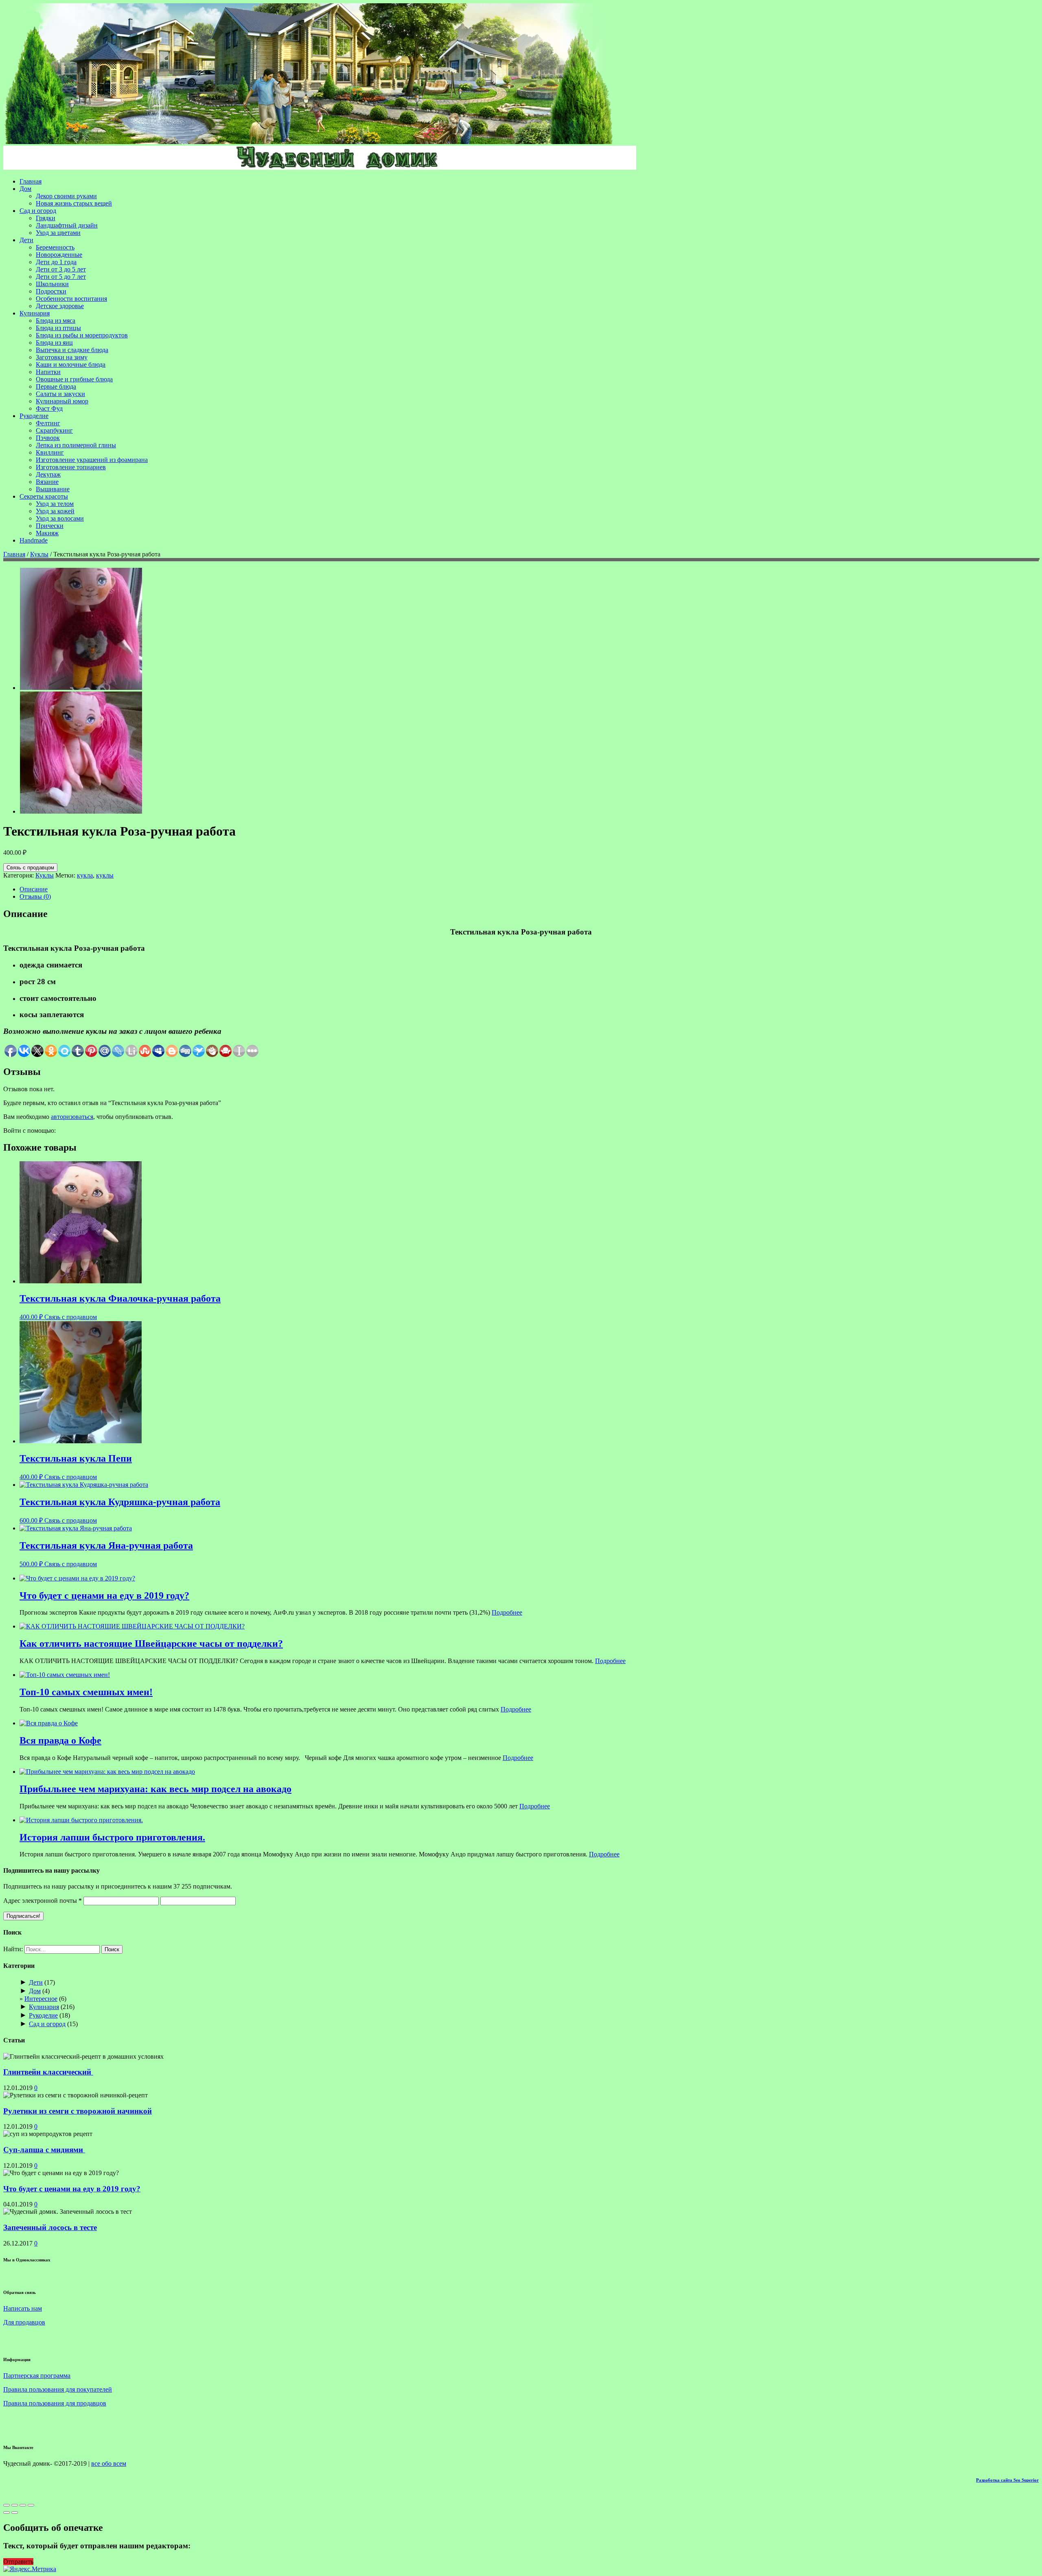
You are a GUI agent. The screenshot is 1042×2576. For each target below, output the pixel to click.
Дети (26, 240)
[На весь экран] (23, 2505)
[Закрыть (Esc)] (7, 2505)
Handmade (34, 540)
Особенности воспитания (71, 299)
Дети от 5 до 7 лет (61, 277)
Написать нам (23, 2308)
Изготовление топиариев (71, 467)
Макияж (47, 533)
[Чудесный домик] (309, 142)
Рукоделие (34, 416)
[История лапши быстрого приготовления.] (81, 1820)
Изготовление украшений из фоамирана (92, 460)
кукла (85, 875)
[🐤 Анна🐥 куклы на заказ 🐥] (81, 688)
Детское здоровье (60, 306)
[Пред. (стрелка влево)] (7, 2513)
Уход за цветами (58, 233)
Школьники (52, 284)
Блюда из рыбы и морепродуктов (82, 335)
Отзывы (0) (35, 896)
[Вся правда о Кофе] (49, 1723)
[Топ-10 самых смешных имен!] (65, 1675)
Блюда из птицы (58, 328)
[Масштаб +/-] (31, 2505)
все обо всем (109, 2463)
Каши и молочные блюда (71, 364)
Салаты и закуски (60, 394)
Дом (25, 189)
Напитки (48, 372)
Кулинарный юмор (62, 401)
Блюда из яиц (54, 343)
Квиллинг (50, 452)
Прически (50, 526)
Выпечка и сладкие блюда (72, 350)
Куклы (39, 554)
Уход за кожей (55, 511)
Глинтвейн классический (48, 2072)
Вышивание (53, 489)
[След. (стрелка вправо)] (15, 2513)
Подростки (51, 291)
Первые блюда (56, 386)
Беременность (55, 247)
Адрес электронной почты (43, 1901)
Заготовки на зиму (62, 357)
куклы (105, 875)
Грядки (46, 218)
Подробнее (507, 1612)
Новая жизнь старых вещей (74, 203)
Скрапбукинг (54, 430)
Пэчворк (48, 438)
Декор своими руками (66, 196)
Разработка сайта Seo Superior (1007, 2480)
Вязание (47, 482)
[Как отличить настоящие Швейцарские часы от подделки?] (132, 1626)
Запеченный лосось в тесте (50, 2227)
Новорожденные (59, 255)
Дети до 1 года (56, 262)
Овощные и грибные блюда (74, 379)
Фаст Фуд (49, 408)
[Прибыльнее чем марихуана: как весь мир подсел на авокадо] (107, 1772)
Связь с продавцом (30, 868)
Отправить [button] (18, 2562)
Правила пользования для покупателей (58, 2389)
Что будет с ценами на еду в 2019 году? (72, 2189)
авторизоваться (72, 1117)
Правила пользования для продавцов (55, 2403)
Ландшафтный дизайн (67, 225)
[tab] (529, 889)
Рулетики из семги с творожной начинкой (78, 2111)
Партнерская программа (37, 2376)
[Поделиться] (15, 2505)
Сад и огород (38, 211)
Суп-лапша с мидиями (44, 2150)
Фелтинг (48, 423)
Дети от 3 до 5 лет (61, 269)
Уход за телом (55, 504)
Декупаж (48, 474)
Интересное (41, 1999)
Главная (31, 181)
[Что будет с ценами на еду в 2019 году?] (77, 1578)
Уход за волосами (60, 518)
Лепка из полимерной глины (76, 445)
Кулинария (35, 313)
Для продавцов (24, 2322)
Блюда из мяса (56, 321)
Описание (34, 889)
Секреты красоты (44, 496)
